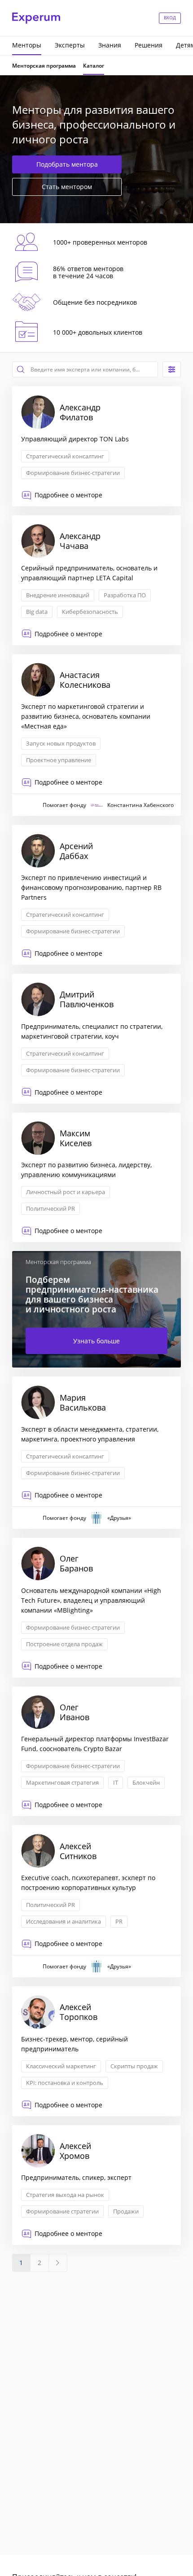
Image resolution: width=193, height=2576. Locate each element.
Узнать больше (96, 1341)
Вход (170, 17)
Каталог (94, 66)
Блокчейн (146, 1782)
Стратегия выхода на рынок (65, 2195)
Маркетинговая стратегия (62, 1782)
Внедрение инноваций (58, 595)
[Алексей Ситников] (96, 1901)
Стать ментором (67, 187)
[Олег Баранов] (96, 1608)
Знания (110, 45)
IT (116, 1782)
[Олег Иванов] (96, 1752)
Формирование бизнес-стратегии (73, 473)
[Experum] (36, 18)
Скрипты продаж (134, 2066)
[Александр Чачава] (96, 580)
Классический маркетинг (61, 2066)
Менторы (27, 45)
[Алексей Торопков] (96, 2051)
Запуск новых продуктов (61, 743)
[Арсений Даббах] (96, 895)
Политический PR (50, 1208)
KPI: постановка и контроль (65, 2083)
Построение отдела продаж (64, 1644)
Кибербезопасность (90, 612)
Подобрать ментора (67, 164)
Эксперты (70, 45)
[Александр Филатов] (96, 446)
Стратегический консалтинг (65, 456)
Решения (149, 45)
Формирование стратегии (62, 2211)
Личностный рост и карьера (66, 1192)
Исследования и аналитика (64, 1921)
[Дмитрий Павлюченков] (96, 1039)
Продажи (126, 2211)
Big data (37, 612)
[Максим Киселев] (96, 1178)
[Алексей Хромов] (96, 2185)
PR (119, 1921)
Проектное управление (59, 760)
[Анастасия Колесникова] (96, 735)
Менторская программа (44, 66)
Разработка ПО (125, 595)
